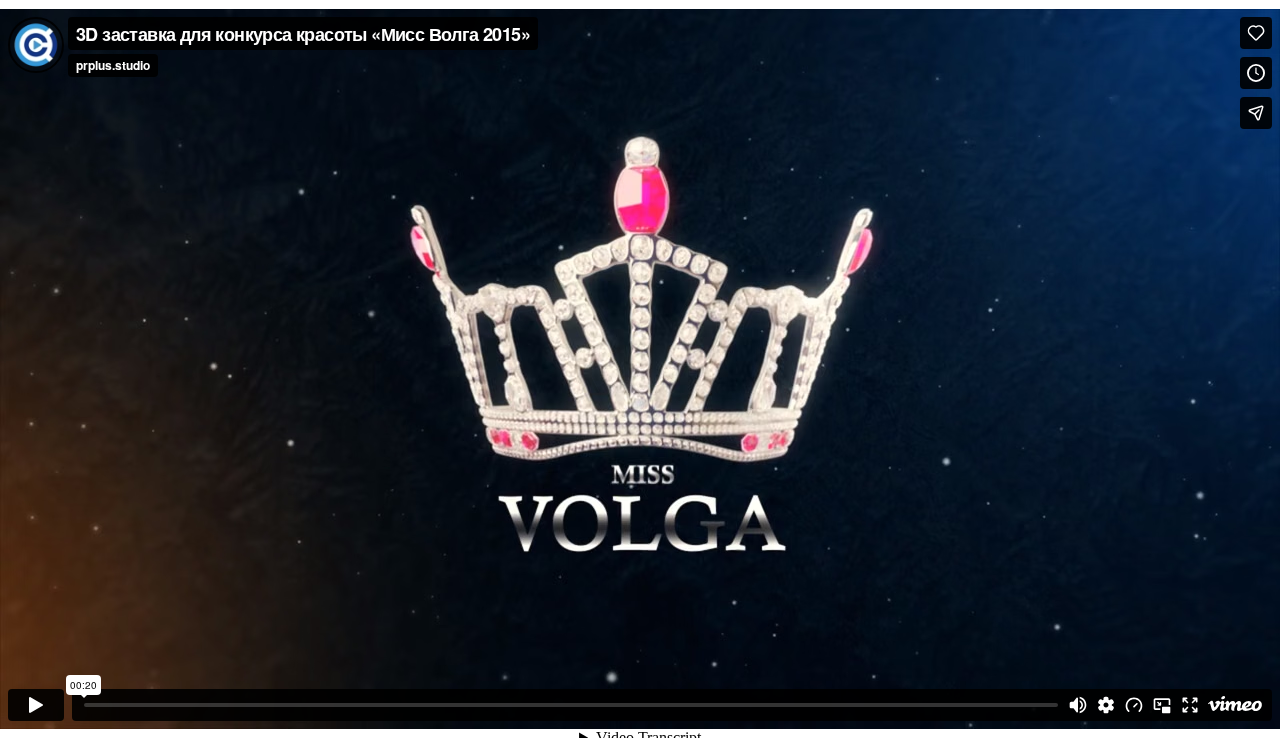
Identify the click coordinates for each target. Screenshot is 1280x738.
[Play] (36, 705)
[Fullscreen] (1190, 705)
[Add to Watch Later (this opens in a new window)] (1256, 73)
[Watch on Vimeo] (1235, 705)
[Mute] (1078, 705)
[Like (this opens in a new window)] (1256, 33)
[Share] (1256, 113)
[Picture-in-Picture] (1162, 705)
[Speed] (1134, 705)
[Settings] (1106, 705)
